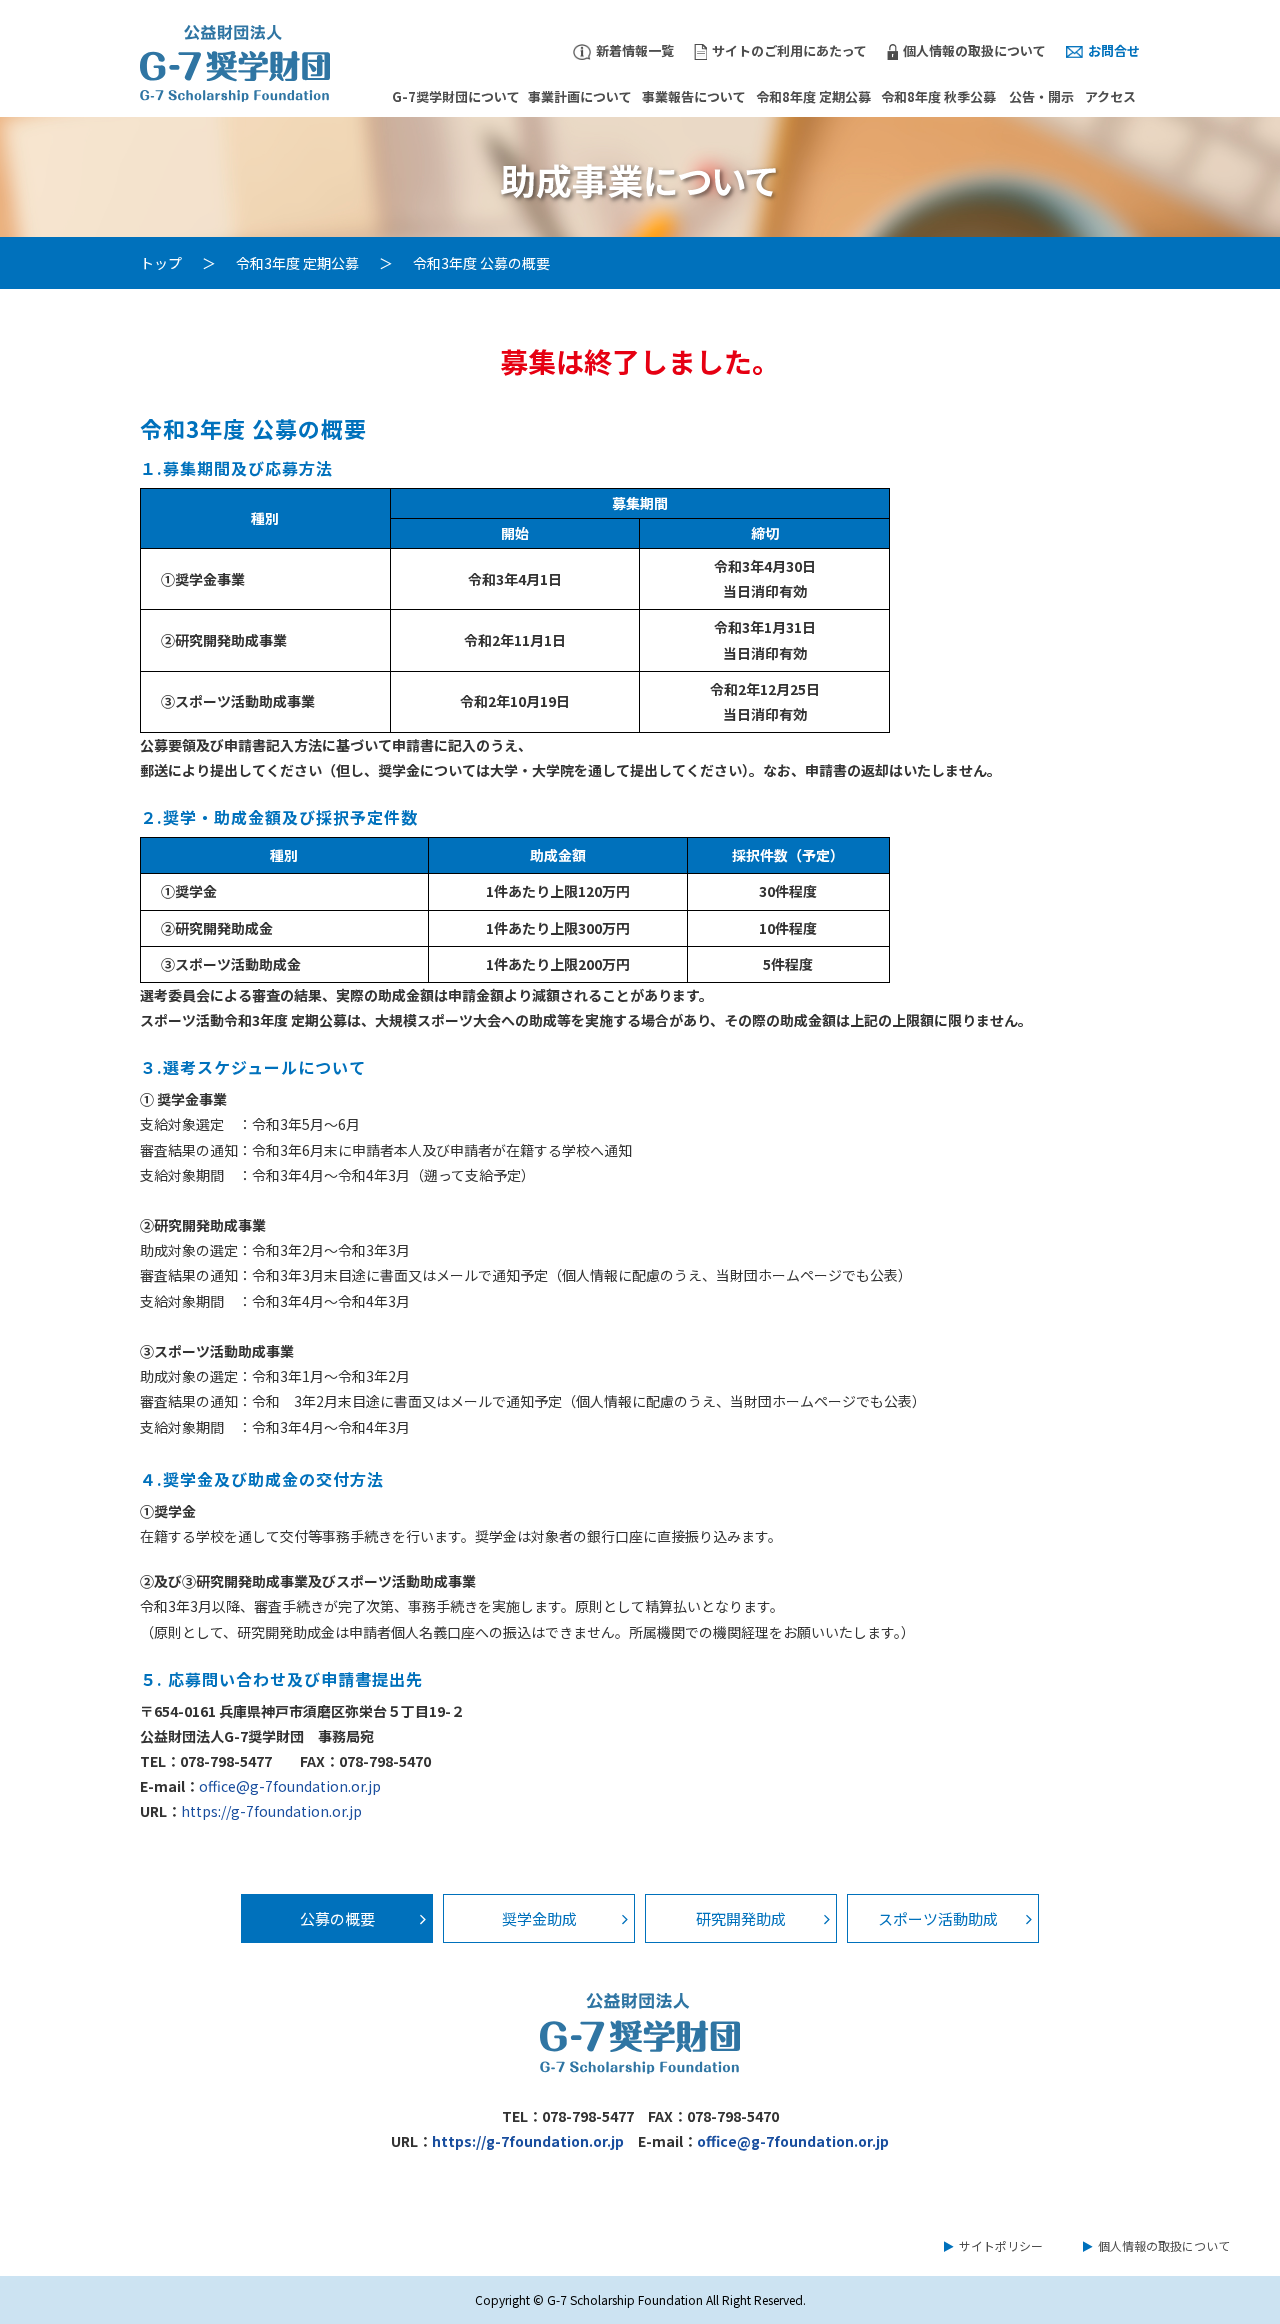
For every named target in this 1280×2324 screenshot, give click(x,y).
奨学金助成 (539, 1918)
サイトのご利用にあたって (789, 50)
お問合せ (1114, 50)
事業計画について (580, 96)
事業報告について (694, 96)
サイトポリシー (1001, 2245)
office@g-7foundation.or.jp (290, 1786)
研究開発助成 (741, 1918)
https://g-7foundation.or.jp (271, 1811)
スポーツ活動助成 (938, 1918)
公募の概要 (337, 1918)
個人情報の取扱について (974, 50)
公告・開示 (1041, 96)
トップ (161, 263)
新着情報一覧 (635, 50)
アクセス (1110, 96)
